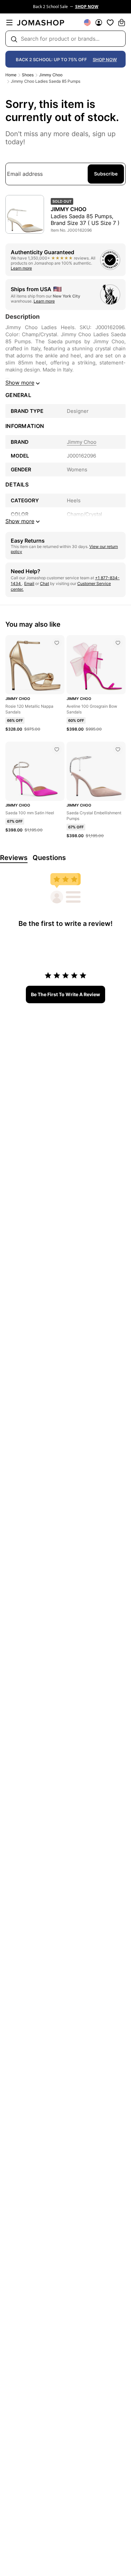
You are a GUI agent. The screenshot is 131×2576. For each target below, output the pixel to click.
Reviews (14, 858)
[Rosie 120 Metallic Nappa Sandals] (57, 643)
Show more (20, 383)
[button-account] (99, 23)
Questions (49, 858)
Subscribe (106, 174)
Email (29, 583)
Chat (45, 583)
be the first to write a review (65, 994)
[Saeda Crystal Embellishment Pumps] (118, 749)
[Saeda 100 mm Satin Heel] (57, 749)
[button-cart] (122, 23)
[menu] (9, 23)
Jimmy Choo (51, 75)
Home (11, 75)
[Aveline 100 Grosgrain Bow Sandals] (118, 643)
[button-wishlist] (110, 23)
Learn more (21, 268)
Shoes (28, 75)
